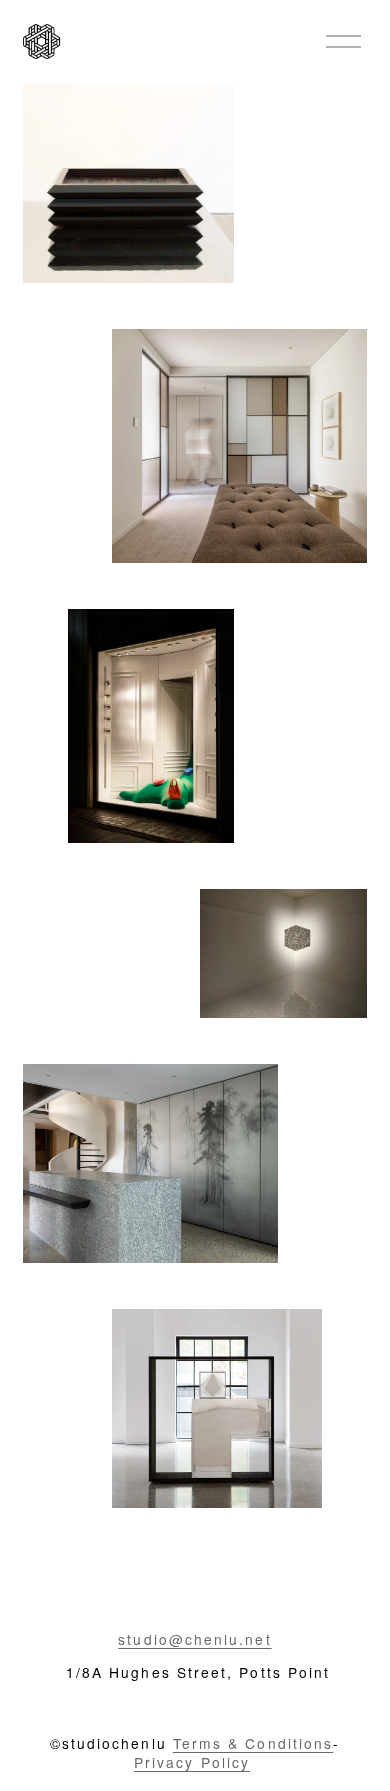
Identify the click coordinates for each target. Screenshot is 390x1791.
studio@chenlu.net (194, 1640)
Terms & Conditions (253, 1744)
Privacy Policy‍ (192, 1763)
